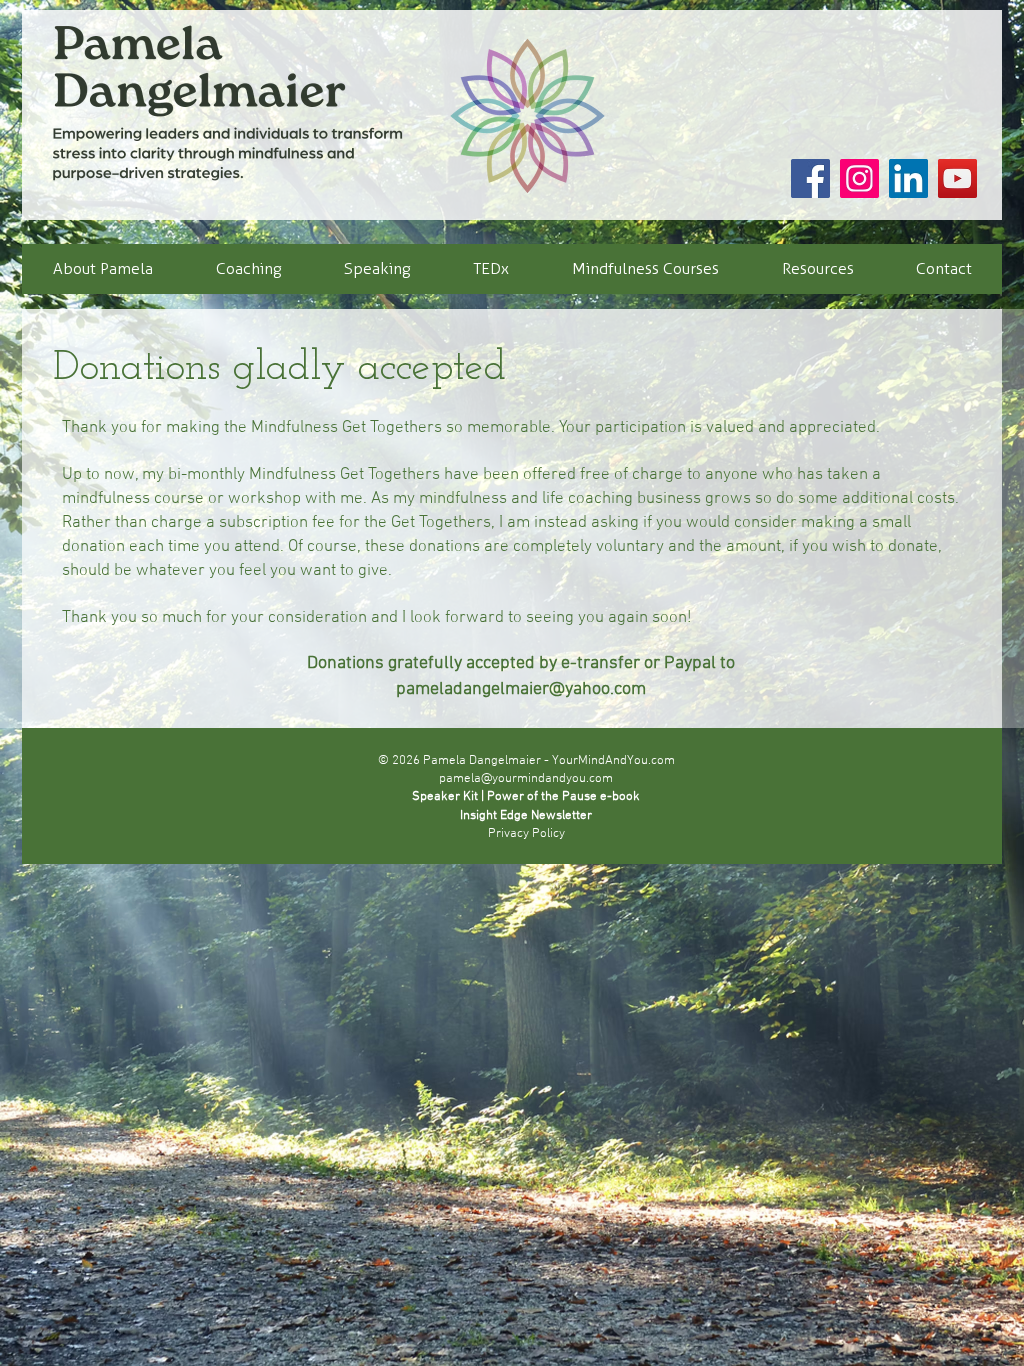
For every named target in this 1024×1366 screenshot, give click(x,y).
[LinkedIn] (908, 178)
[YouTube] (957, 178)
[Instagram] (859, 178)
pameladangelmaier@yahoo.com (521, 689)
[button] (248, 269)
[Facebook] (810, 178)
